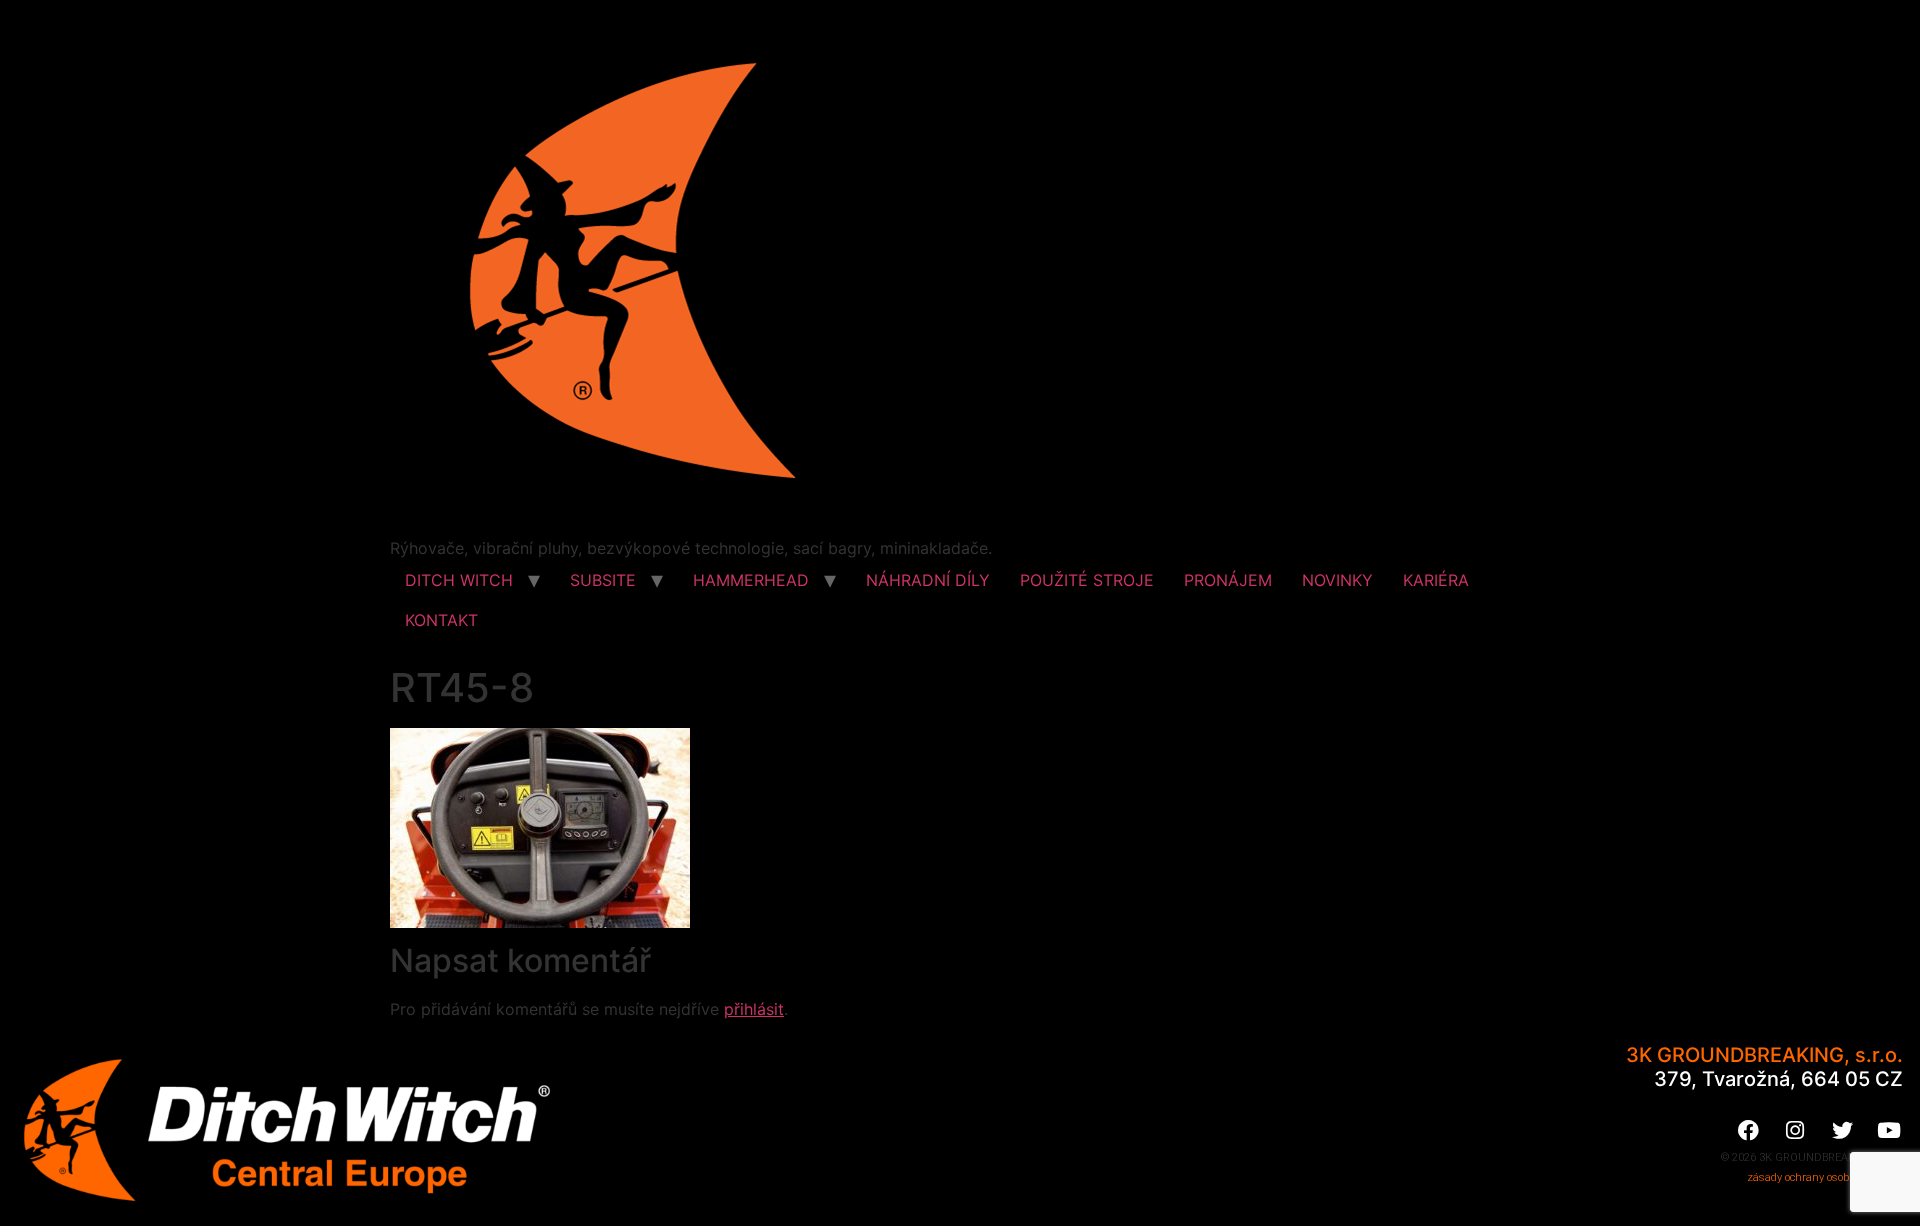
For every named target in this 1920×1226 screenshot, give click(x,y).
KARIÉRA (1436, 580)
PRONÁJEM (1228, 580)
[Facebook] (1748, 1130)
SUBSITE (603, 580)
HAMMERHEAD (751, 580)
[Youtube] (1889, 1130)
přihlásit (754, 1009)
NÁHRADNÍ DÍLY (928, 580)
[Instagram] (1795, 1130)
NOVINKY (1337, 580)
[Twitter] (1842, 1130)
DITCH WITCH (459, 580)
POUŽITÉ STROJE (1087, 580)
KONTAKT (441, 620)
